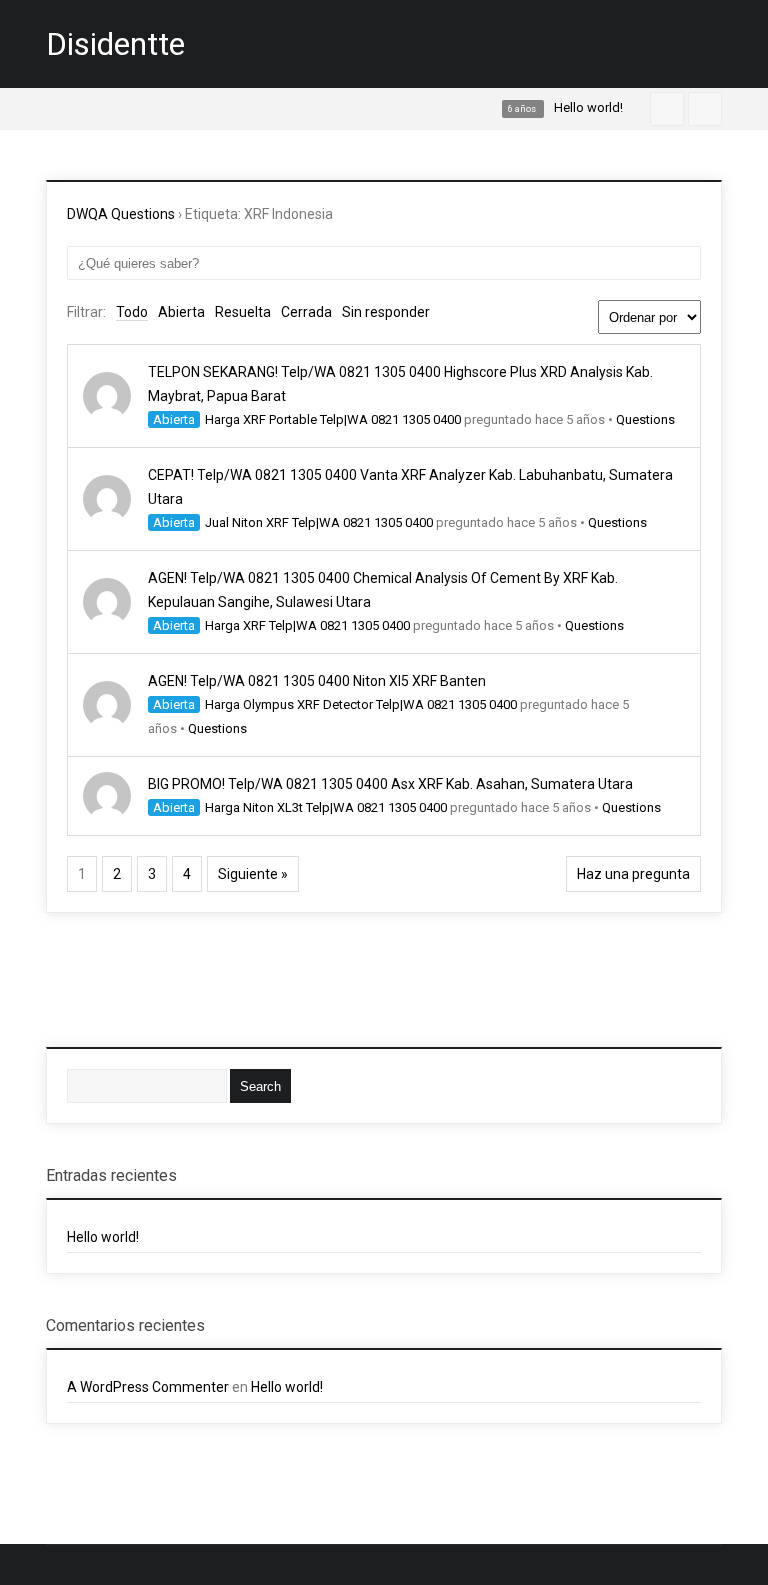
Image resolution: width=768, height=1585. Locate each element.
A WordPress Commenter (148, 1387)
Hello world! (103, 1237)
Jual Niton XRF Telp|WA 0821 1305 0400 (319, 522)
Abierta (181, 312)
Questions (645, 419)
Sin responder (386, 312)
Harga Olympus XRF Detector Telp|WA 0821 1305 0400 (361, 704)
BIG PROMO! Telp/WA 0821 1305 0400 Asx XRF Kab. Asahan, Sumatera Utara (390, 784)
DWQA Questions (121, 214)
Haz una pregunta (633, 874)
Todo (132, 312)
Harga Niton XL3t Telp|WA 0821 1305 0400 (326, 807)
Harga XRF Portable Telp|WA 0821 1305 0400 (333, 419)
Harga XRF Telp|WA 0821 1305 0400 (307, 625)
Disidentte (115, 44)
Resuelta (243, 312)
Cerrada (306, 312)
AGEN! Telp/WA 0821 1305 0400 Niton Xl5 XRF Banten (317, 681)
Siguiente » (253, 874)
